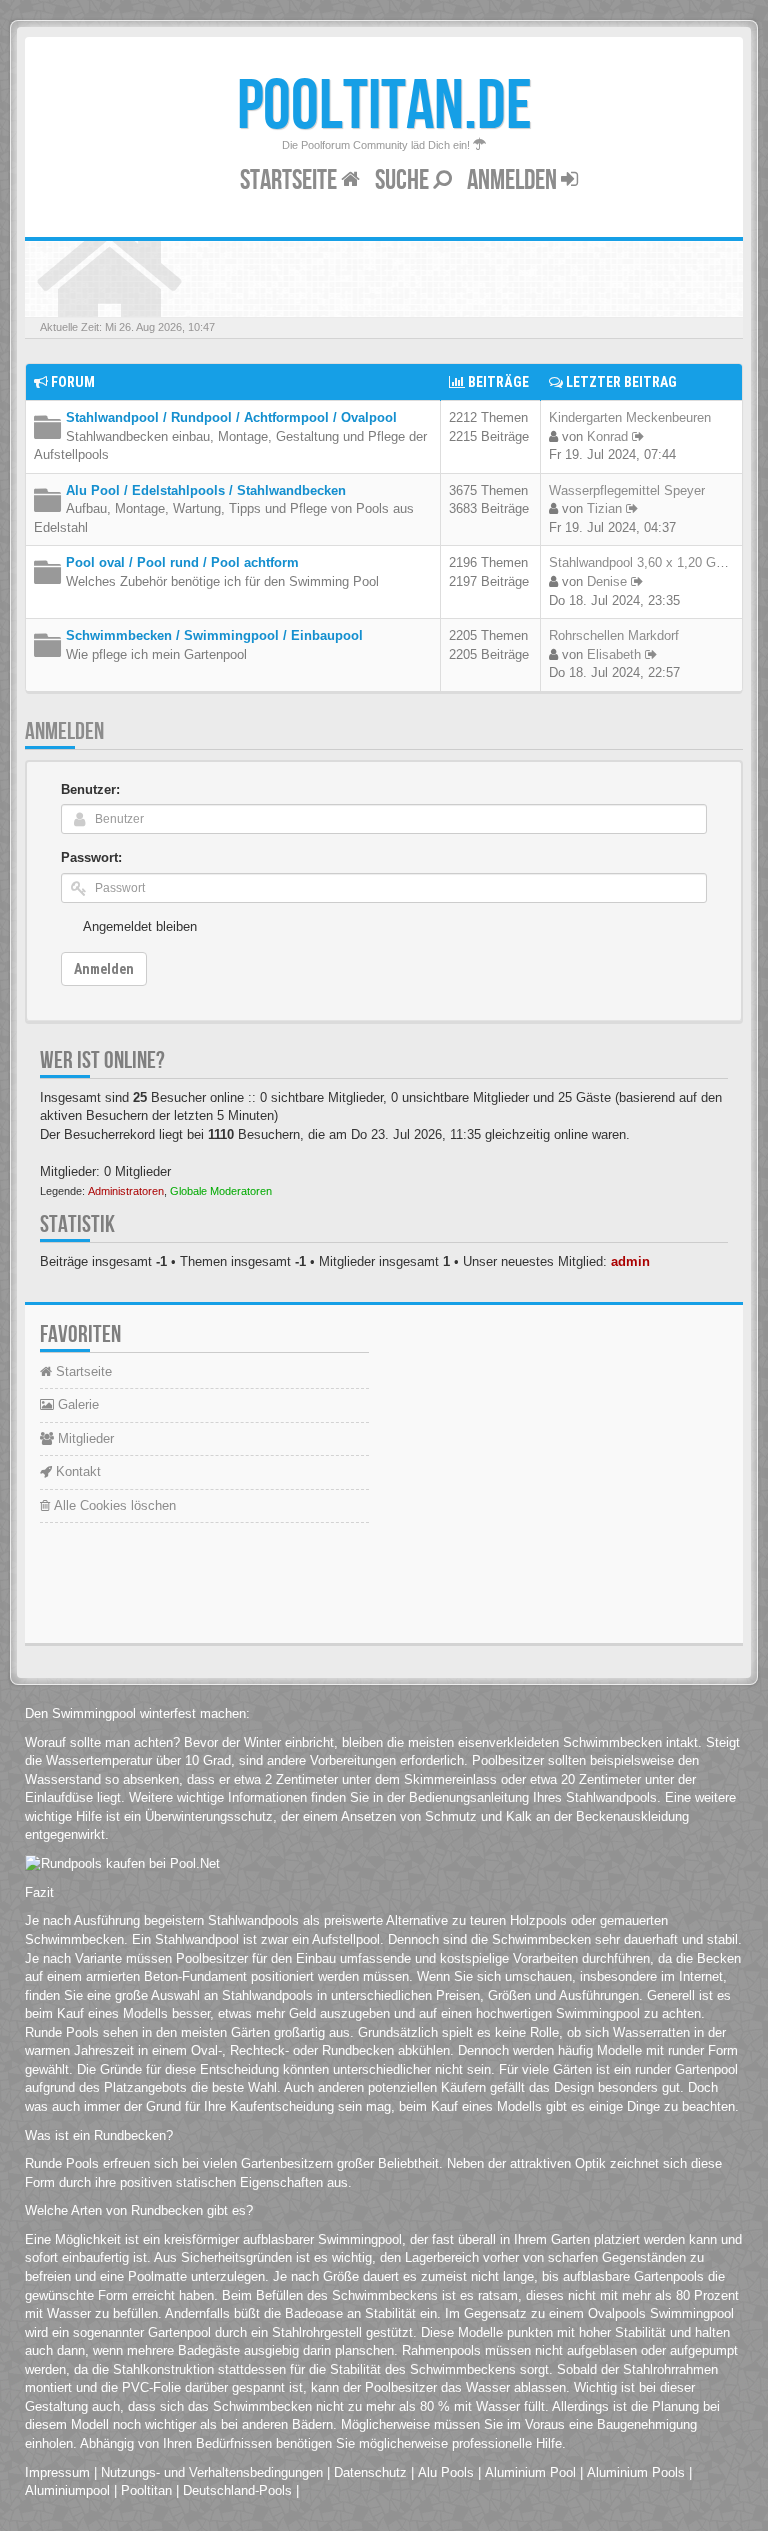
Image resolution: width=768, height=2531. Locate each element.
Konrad (607, 436)
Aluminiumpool (67, 2490)
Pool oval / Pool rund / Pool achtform (182, 562)
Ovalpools (617, 2313)
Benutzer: (90, 789)
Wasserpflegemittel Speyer (627, 490)
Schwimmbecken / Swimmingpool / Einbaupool (214, 635)
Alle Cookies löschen (113, 1505)
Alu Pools (446, 2472)
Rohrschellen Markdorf (614, 635)
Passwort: (91, 857)
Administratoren (126, 1191)
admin (630, 1261)
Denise (607, 581)
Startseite (290, 180)
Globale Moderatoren (221, 1191)
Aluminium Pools (636, 2472)
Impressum (57, 2472)
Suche (404, 180)
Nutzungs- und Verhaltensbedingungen (212, 2472)
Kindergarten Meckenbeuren (630, 417)
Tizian (604, 508)
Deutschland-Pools (237, 2490)
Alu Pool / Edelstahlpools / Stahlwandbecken (206, 490)
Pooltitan (146, 2490)
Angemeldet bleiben (140, 926)
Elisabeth (614, 654)
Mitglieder (84, 1438)
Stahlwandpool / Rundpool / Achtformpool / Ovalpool (231, 417)
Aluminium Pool (530, 2472)
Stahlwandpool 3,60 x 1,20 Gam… (648, 562)
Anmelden (514, 180)
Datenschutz (370, 2472)
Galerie (76, 1404)
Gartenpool (179, 2332)
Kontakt (76, 1471)
